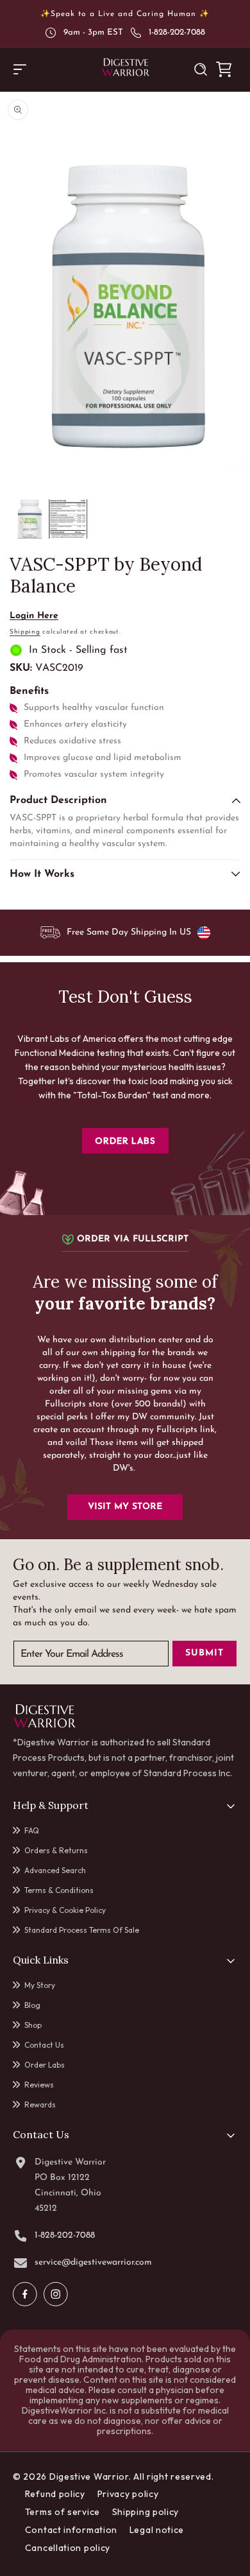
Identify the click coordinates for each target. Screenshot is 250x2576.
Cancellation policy (68, 2548)
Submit (204, 1653)
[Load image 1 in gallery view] (29, 519)
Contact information (71, 2530)
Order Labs (45, 2065)
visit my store (125, 1507)
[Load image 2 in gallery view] (68, 519)
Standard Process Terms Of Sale (82, 1930)
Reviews (39, 2085)
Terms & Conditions (59, 1890)
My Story (40, 1985)
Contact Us (44, 2045)
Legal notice (157, 2530)
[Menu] (20, 69)
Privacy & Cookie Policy (65, 1910)
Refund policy (55, 2494)
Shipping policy (146, 2512)
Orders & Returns (56, 1850)
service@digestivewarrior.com (93, 2263)
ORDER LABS (125, 1141)
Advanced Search (55, 1870)
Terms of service (63, 2512)
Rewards (40, 2105)
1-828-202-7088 (177, 32)
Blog (32, 2005)
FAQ (32, 1830)
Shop (33, 2025)
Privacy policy (128, 2494)
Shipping (25, 632)
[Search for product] (201, 69)
